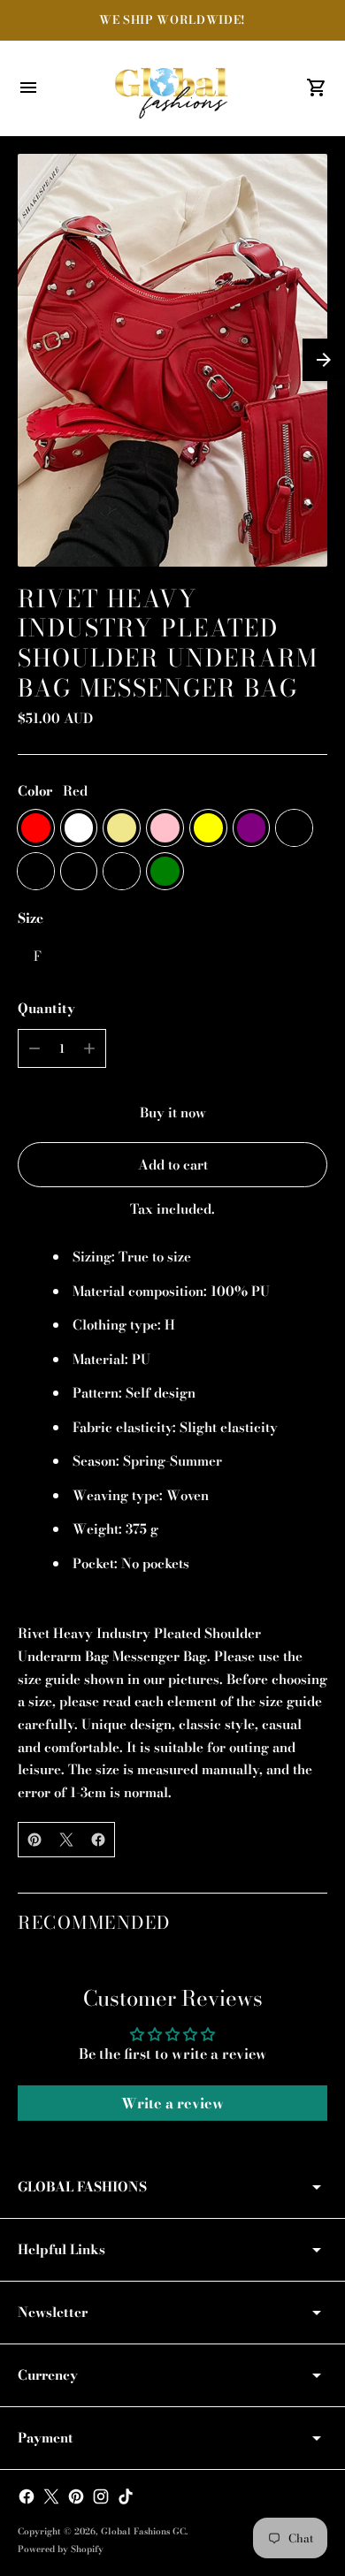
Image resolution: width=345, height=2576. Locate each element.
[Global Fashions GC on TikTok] (126, 2496)
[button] (324, 360)
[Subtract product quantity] (34, 1048)
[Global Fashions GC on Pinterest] (76, 2496)
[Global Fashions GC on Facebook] (27, 2496)
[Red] (36, 828)
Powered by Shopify (61, 2549)
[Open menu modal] (28, 88)
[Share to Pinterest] (34, 1840)
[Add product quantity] (89, 1048)
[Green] (165, 871)
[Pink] (165, 828)
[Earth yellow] (36, 871)
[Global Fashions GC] (172, 88)
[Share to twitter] (66, 1840)
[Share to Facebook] (98, 1840)
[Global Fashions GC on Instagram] (101, 2496)
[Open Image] (172, 360)
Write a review (172, 2103)
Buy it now (173, 1113)
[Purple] (252, 828)
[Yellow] (208, 828)
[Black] (79, 871)
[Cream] (294, 828)
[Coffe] (122, 871)
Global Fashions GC (143, 2531)
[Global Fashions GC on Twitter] (51, 2496)
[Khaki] (122, 828)
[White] (79, 828)
